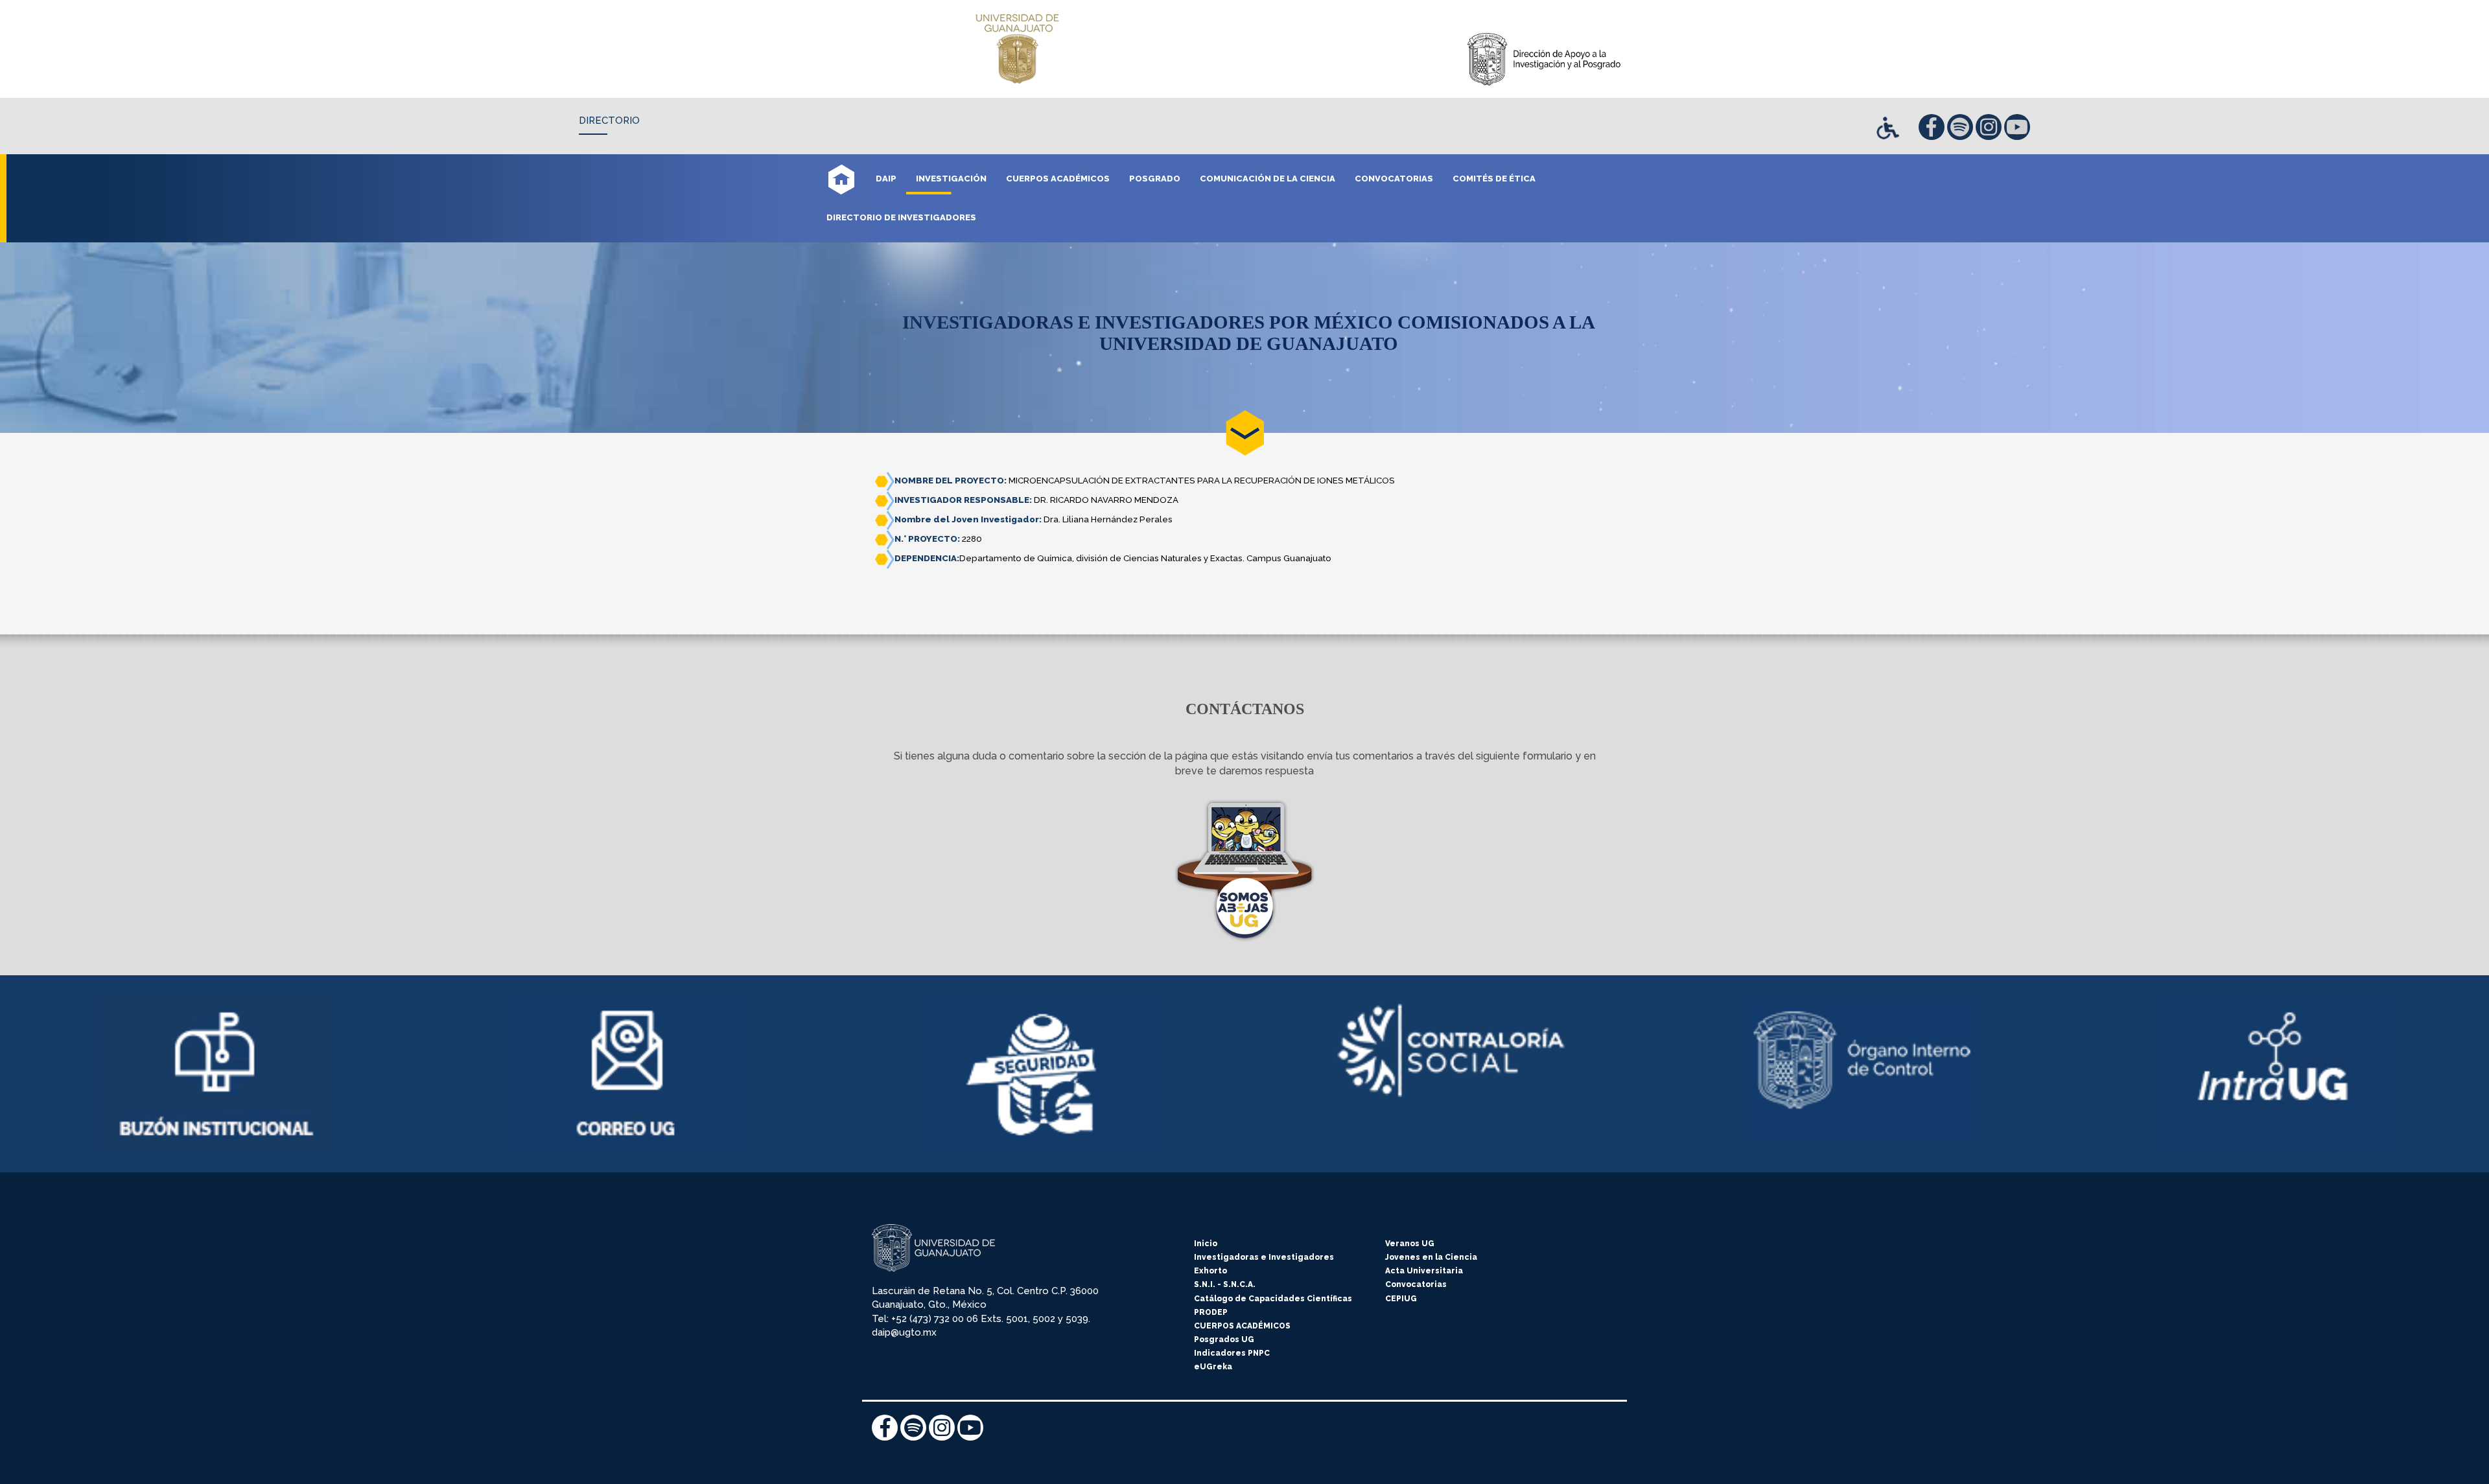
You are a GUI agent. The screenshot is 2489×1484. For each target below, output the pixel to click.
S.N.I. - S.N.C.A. (1225, 1284)
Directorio (609, 121)
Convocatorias (1416, 1284)
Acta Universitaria (1424, 1271)
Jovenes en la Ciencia (1431, 1257)
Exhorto (1210, 1271)
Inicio (1206, 1244)
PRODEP (1211, 1312)
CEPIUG (1401, 1299)
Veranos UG (1410, 1244)
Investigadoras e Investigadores (1264, 1257)
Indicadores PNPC (1232, 1353)
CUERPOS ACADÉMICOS (1242, 1326)
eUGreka (1213, 1367)
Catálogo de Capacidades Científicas (1273, 1299)
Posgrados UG (1224, 1339)
